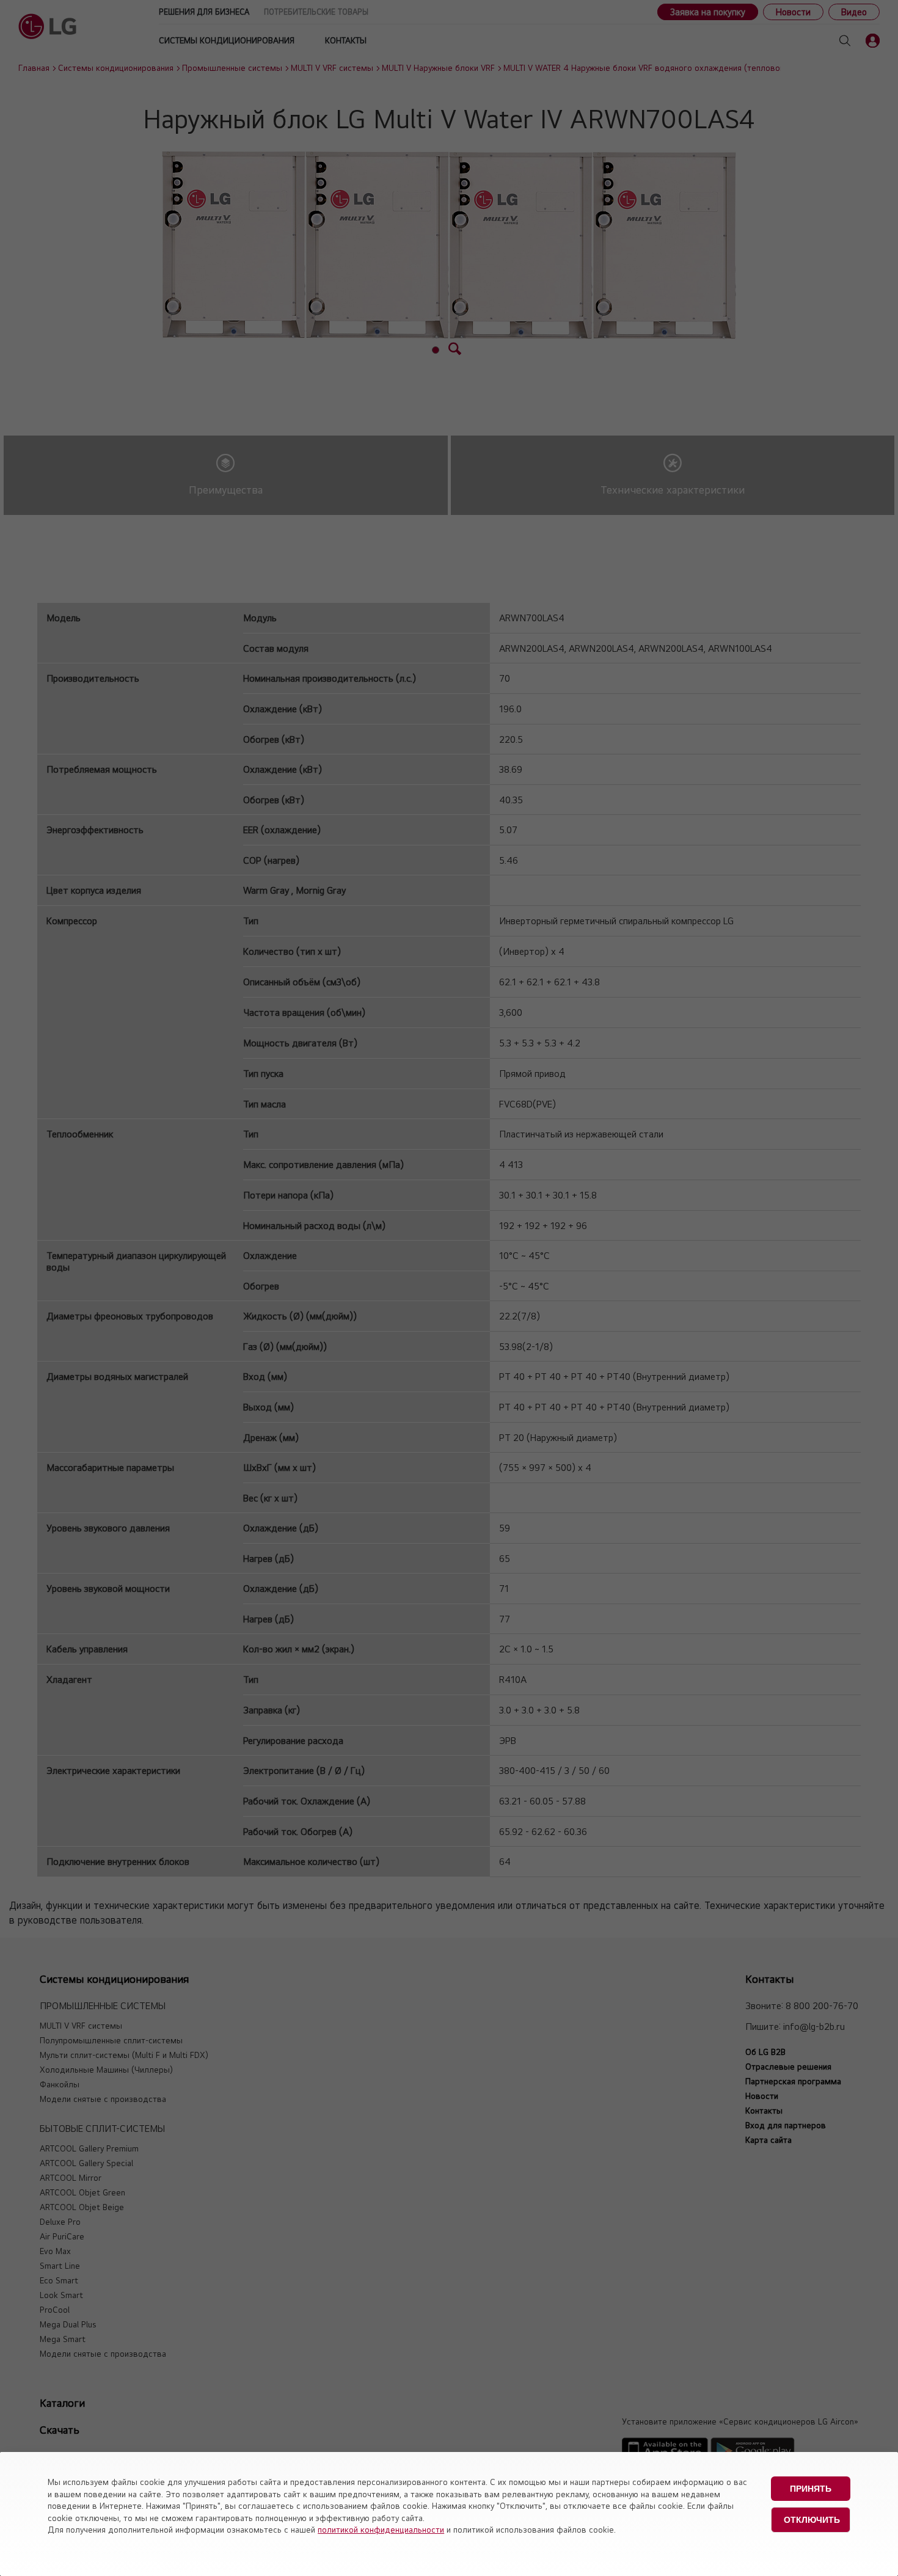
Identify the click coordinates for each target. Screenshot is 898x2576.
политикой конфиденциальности (381, 2530)
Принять (811, 2489)
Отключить (812, 2520)
